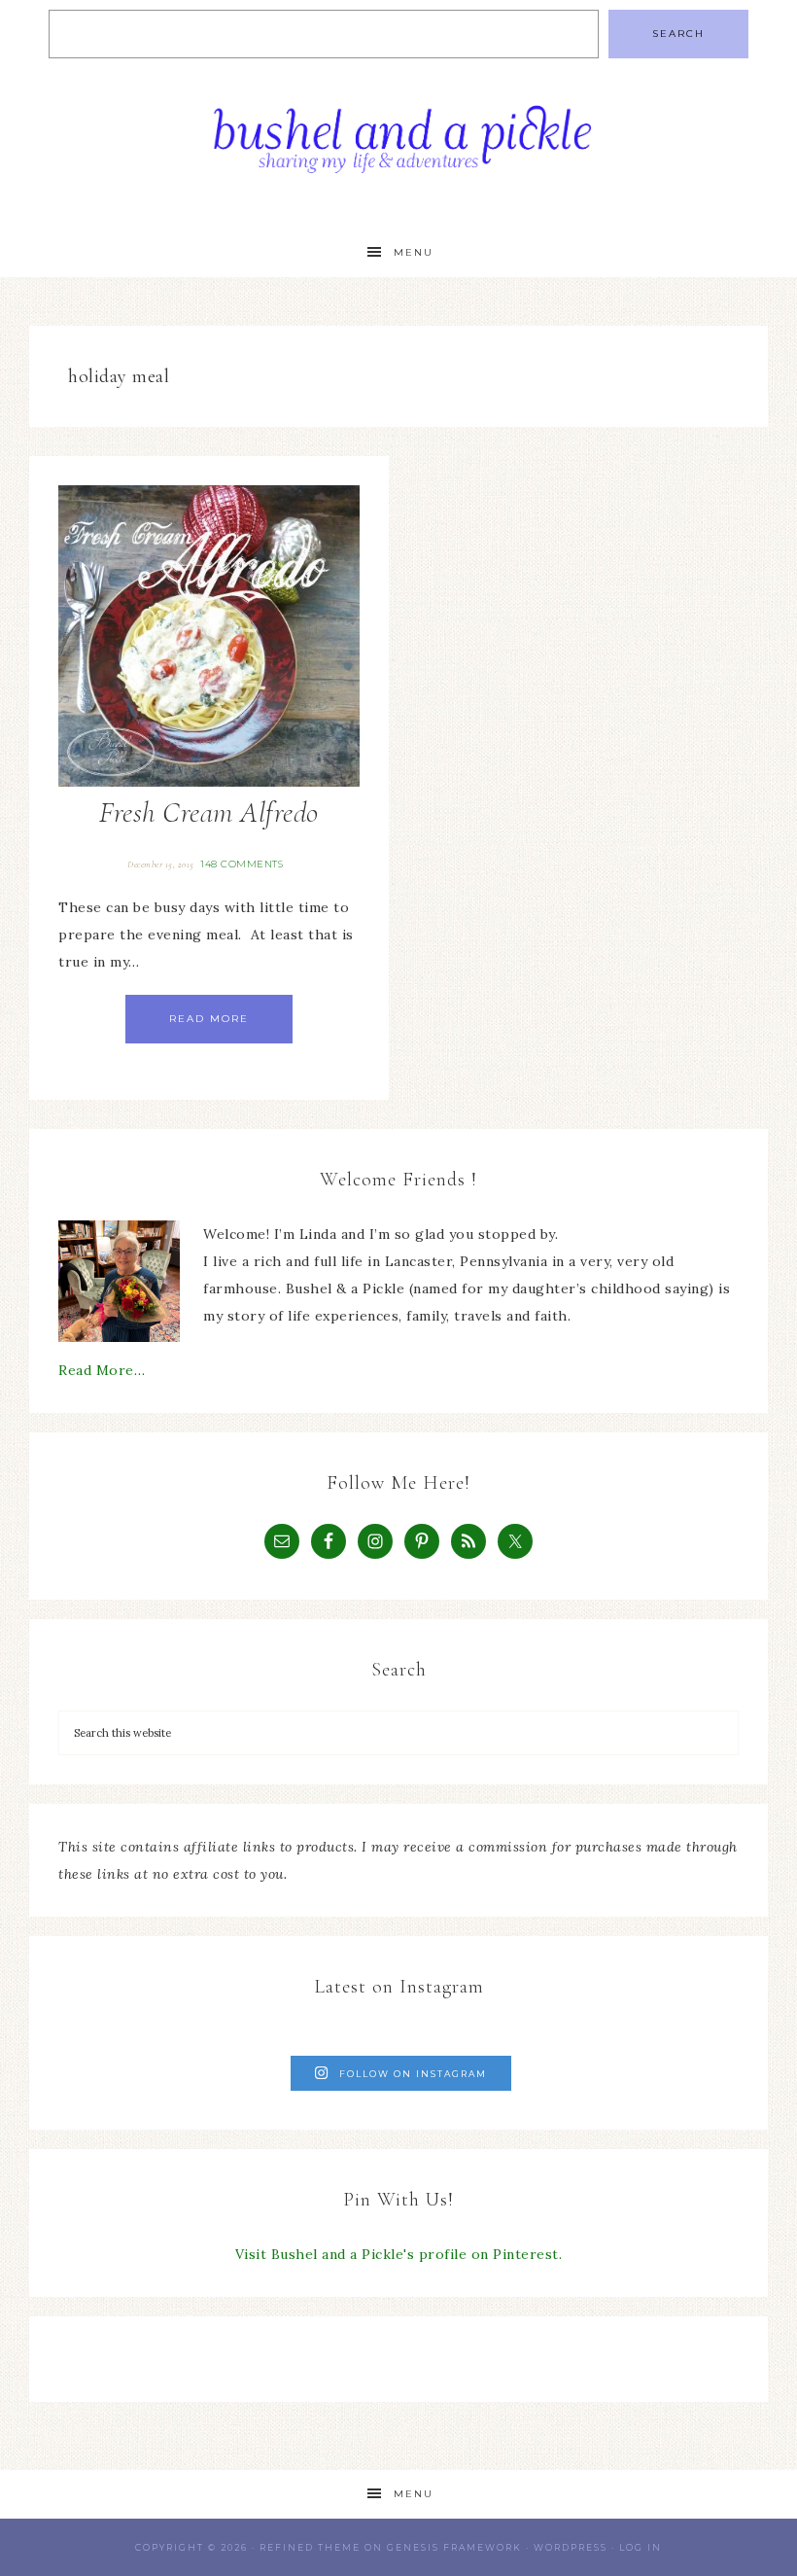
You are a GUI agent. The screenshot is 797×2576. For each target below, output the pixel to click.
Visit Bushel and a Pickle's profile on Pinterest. (399, 2254)
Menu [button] (414, 252)
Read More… (102, 1370)
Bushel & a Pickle (398, 148)
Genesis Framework (454, 2547)
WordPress (571, 2547)
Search (678, 34)
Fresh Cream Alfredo (209, 812)
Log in (641, 2547)
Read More (209, 1019)
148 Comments (242, 864)
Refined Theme (310, 2547)
